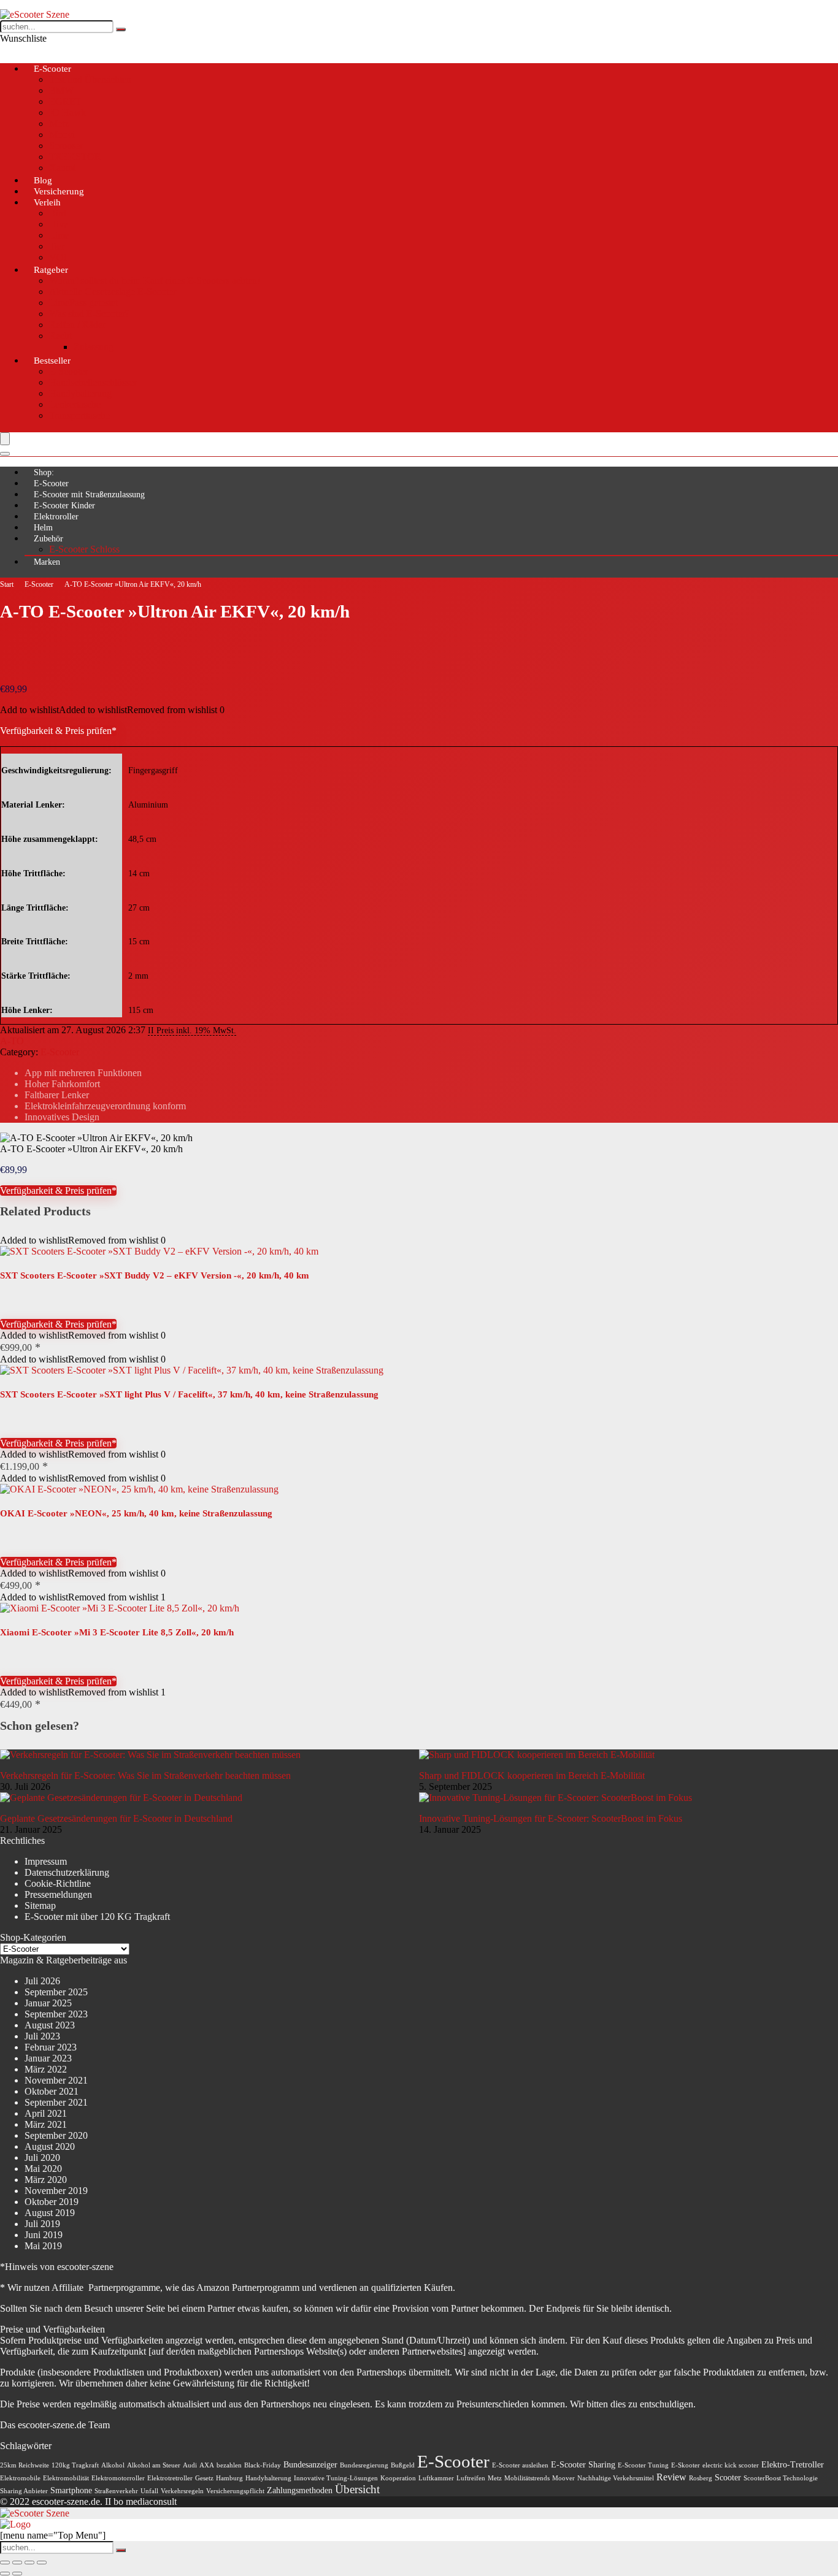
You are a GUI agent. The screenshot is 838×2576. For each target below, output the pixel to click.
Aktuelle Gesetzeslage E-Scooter (113, 292)
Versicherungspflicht (235, 2491)
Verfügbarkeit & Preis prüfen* (58, 731)
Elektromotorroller (118, 2478)
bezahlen (229, 2465)
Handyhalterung (80, 393)
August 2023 (50, 2025)
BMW (61, 90)
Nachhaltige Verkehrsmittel (616, 2478)
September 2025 (56, 1992)
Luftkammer (436, 2478)
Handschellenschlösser (93, 382)
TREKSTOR (75, 157)
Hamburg (229, 2478)
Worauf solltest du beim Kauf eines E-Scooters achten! (155, 281)
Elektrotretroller (170, 2478)
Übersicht (357, 2489)
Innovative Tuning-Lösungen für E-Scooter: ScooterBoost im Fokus (551, 1818)
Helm (43, 528)
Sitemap (40, 1905)
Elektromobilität (66, 2478)
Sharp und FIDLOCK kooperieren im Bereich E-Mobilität (532, 1775)
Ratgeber (51, 270)
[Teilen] (29, 2563)
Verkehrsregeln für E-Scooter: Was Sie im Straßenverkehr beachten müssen (145, 1775)
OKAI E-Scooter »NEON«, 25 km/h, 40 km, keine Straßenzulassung (136, 1513)
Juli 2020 (42, 2157)
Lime (59, 235)
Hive (59, 224)
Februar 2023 (51, 2047)
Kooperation (398, 2478)
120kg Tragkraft (75, 2465)
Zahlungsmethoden (300, 2490)
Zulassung (94, 347)
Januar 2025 (48, 2003)
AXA (207, 2465)
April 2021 (46, 2113)
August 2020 (50, 2146)
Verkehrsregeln (182, 2491)
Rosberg (701, 2478)
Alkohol (113, 2465)
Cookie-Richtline (58, 1883)
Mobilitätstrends (527, 2478)
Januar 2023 (48, 2058)
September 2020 (56, 2135)
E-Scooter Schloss (84, 549)
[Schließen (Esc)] (42, 2563)
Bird (58, 213)
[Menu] (5, 439)
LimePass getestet (83, 303)
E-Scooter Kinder (64, 506)
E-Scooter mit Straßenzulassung (89, 495)
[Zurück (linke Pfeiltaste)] (5, 2574)
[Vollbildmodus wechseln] (17, 2563)
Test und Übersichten (90, 79)
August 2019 (50, 2213)
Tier (57, 246)
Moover (563, 2478)
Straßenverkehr (116, 2491)
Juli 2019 (42, 2224)
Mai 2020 (43, 2169)
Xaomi (62, 168)
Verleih (47, 202)
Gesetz (204, 2478)
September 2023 (56, 2014)
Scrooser (66, 146)
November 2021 (56, 2080)
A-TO (12, 1041)
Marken (47, 562)
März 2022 (46, 2069)
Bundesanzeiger (310, 2465)
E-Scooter (52, 69)
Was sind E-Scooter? (89, 314)
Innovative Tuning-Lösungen (336, 2478)
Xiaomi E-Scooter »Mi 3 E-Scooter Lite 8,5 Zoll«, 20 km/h (117, 1632)
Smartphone (71, 2490)
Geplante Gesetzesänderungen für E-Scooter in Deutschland (116, 1818)
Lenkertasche (75, 404)
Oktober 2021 (52, 2091)
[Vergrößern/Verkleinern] (5, 2563)
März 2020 (46, 2180)
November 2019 (56, 2191)
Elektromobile (20, 2478)
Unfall (149, 2491)
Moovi (62, 135)
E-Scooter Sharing (583, 2465)
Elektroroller (56, 517)
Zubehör (48, 539)
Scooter (728, 2478)
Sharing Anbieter (24, 2491)
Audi (190, 2465)
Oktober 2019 (52, 2202)
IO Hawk (67, 113)
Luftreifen (471, 2478)
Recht (60, 336)
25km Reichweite (25, 2465)
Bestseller (52, 361)
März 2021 (46, 2124)
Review (671, 2477)
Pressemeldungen (58, 1894)
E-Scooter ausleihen (520, 2465)
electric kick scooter (731, 2465)
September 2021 (56, 2102)
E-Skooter (686, 2465)
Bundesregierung (364, 2465)
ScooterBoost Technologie (781, 2478)
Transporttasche (79, 415)
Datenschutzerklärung (67, 1872)
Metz (59, 124)
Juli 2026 (42, 1981)
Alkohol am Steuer (154, 2465)
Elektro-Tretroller (793, 2465)
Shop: (44, 472)
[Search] (5, 454)
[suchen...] (121, 29)
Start (7, 584)
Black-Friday (263, 2465)
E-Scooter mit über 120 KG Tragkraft (97, 1917)
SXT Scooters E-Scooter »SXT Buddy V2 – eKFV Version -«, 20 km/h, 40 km (155, 1275)
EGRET (65, 101)
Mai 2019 (43, 2246)
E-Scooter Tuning (643, 2465)
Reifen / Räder (77, 325)
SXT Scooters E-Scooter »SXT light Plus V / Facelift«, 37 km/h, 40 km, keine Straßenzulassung (189, 1394)
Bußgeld (403, 2465)
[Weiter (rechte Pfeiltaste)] (17, 2574)
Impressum (46, 1861)
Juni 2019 (44, 2235)
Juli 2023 (42, 2036)
